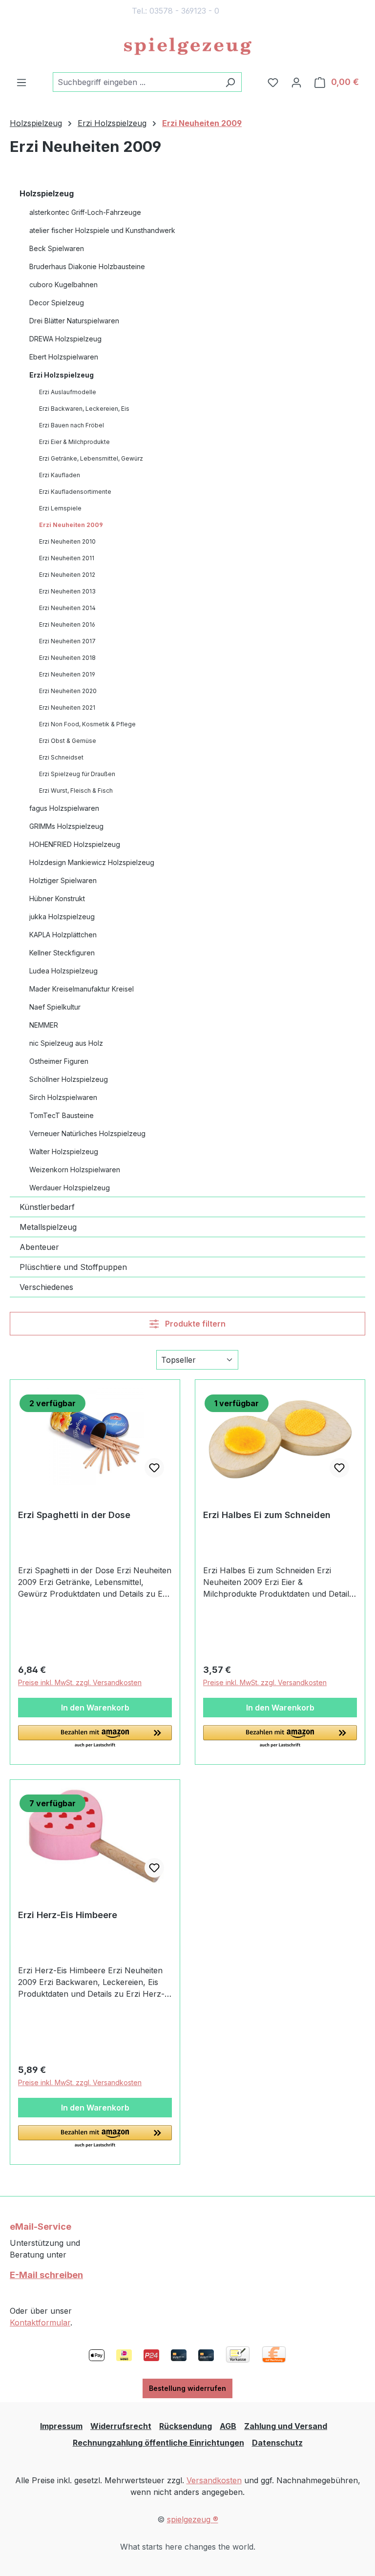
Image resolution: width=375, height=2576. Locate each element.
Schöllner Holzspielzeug (69, 1079)
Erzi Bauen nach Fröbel (72, 425)
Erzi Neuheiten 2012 (67, 575)
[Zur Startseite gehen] (187, 47)
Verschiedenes (46, 1287)
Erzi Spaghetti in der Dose (74, 1515)
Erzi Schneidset (61, 757)
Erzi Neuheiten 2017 (67, 641)
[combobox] (136, 82)
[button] (95, 1737)
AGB (228, 2426)
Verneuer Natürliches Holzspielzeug (87, 1133)
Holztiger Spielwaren (63, 880)
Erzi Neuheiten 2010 (67, 541)
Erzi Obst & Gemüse (68, 741)
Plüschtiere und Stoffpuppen (73, 1267)
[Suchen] (230, 82)
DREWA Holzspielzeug (65, 339)
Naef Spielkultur (55, 1007)
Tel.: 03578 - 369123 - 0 (176, 11)
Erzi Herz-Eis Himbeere (68, 1915)
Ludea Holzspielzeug (63, 971)
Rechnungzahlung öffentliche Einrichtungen (158, 2443)
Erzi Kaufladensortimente (75, 492)
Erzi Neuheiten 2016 (67, 624)
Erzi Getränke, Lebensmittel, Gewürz (91, 458)
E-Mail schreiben (46, 2275)
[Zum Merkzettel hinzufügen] (154, 1468)
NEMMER (44, 1025)
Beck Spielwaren (57, 248)
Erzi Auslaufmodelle (68, 392)
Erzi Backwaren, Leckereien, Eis (84, 409)
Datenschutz (277, 2443)
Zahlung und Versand (286, 2426)
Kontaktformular (40, 2323)
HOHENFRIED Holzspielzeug (75, 844)
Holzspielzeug (47, 193)
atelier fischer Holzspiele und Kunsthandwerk (102, 230)
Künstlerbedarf (47, 1207)
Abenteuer (39, 1247)
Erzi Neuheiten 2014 (67, 608)
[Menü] (21, 82)
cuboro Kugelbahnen (63, 285)
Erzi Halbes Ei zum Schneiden (267, 1515)
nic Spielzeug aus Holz (66, 1043)
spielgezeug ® (193, 2519)
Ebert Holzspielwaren (64, 357)
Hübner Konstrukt (57, 898)
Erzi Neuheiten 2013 (67, 591)
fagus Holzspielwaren (64, 808)
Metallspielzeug (48, 1227)
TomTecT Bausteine (62, 1115)
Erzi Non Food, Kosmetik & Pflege (87, 724)
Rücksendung (186, 2426)
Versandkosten (214, 2480)
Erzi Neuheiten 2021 (67, 707)
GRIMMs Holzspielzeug (66, 826)
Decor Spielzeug (57, 303)
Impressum (61, 2426)
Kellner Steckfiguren (62, 953)
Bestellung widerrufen (187, 2388)
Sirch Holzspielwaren (63, 1097)
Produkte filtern (194, 1324)
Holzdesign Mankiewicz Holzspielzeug (92, 862)
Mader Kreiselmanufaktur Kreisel (82, 989)
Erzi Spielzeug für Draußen (77, 774)
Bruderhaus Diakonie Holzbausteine (87, 266)
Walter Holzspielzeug (64, 1151)
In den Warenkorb (95, 1708)
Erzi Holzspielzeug (62, 375)
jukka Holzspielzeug (62, 917)
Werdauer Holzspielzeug (70, 1188)
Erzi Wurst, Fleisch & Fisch (76, 791)
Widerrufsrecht (121, 2426)
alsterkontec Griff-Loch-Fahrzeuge (85, 212)
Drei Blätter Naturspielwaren (74, 321)
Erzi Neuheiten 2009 (71, 525)
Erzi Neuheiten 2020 (68, 691)
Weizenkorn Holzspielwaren (75, 1170)
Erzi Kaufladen (60, 475)
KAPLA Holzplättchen (63, 935)
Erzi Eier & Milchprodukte (74, 442)
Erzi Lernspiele (60, 508)
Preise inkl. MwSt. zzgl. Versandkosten (80, 1682)
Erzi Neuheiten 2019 (67, 674)
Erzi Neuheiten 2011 (67, 558)
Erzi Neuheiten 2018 (67, 658)
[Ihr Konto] (296, 82)
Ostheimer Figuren (59, 1061)
